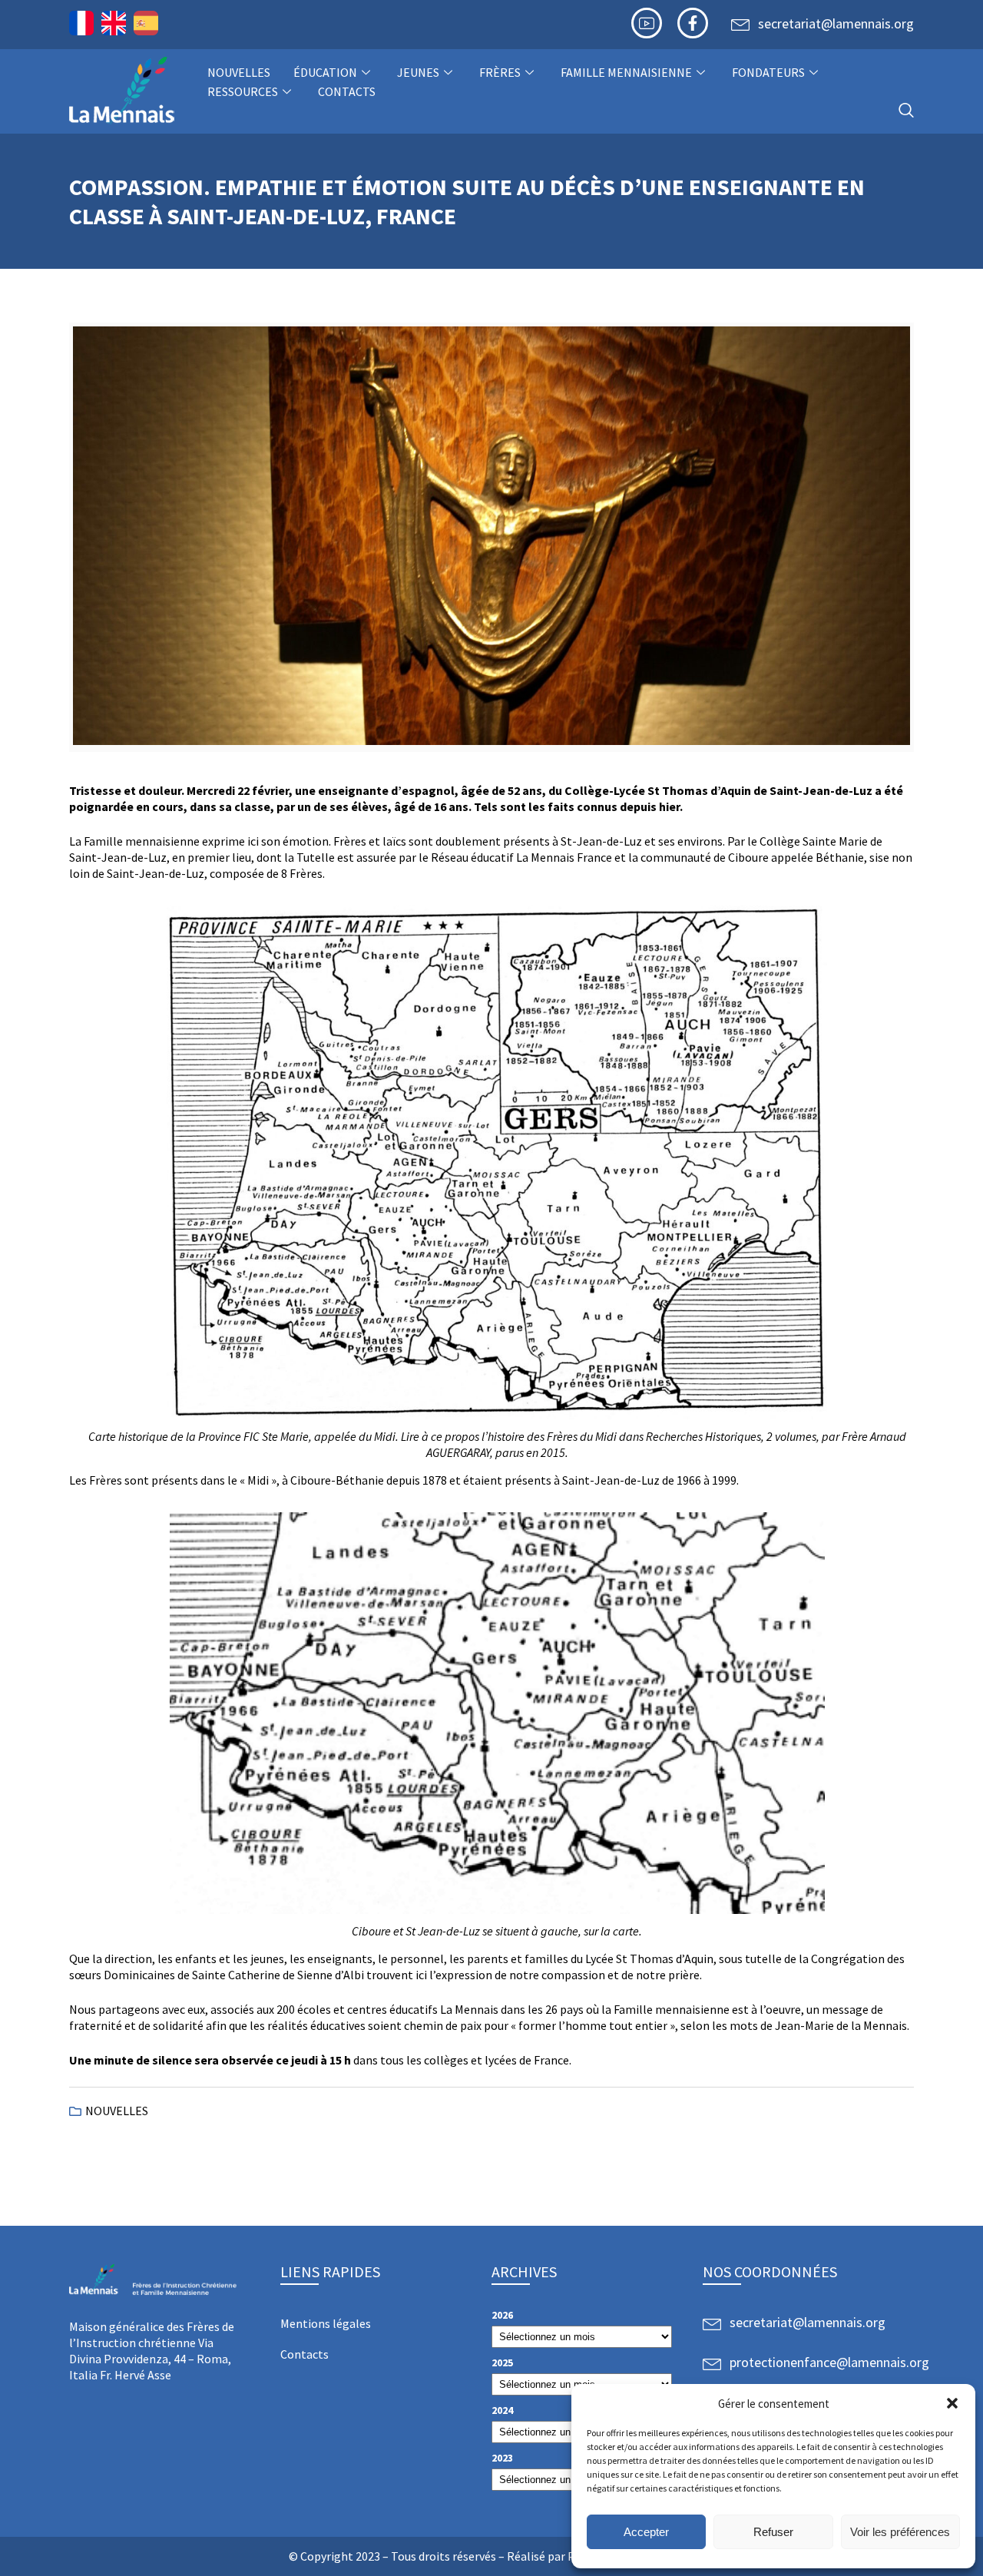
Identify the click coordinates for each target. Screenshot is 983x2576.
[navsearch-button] (906, 111)
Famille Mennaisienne (626, 72)
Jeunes (418, 72)
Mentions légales (326, 2323)
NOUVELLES (239, 72)
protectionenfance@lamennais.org (829, 2362)
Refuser (773, 2532)
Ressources (243, 91)
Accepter (646, 2532)
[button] (952, 2403)
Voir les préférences (900, 2532)
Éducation (325, 72)
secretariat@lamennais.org (836, 23)
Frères (500, 72)
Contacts (347, 91)
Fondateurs (768, 72)
